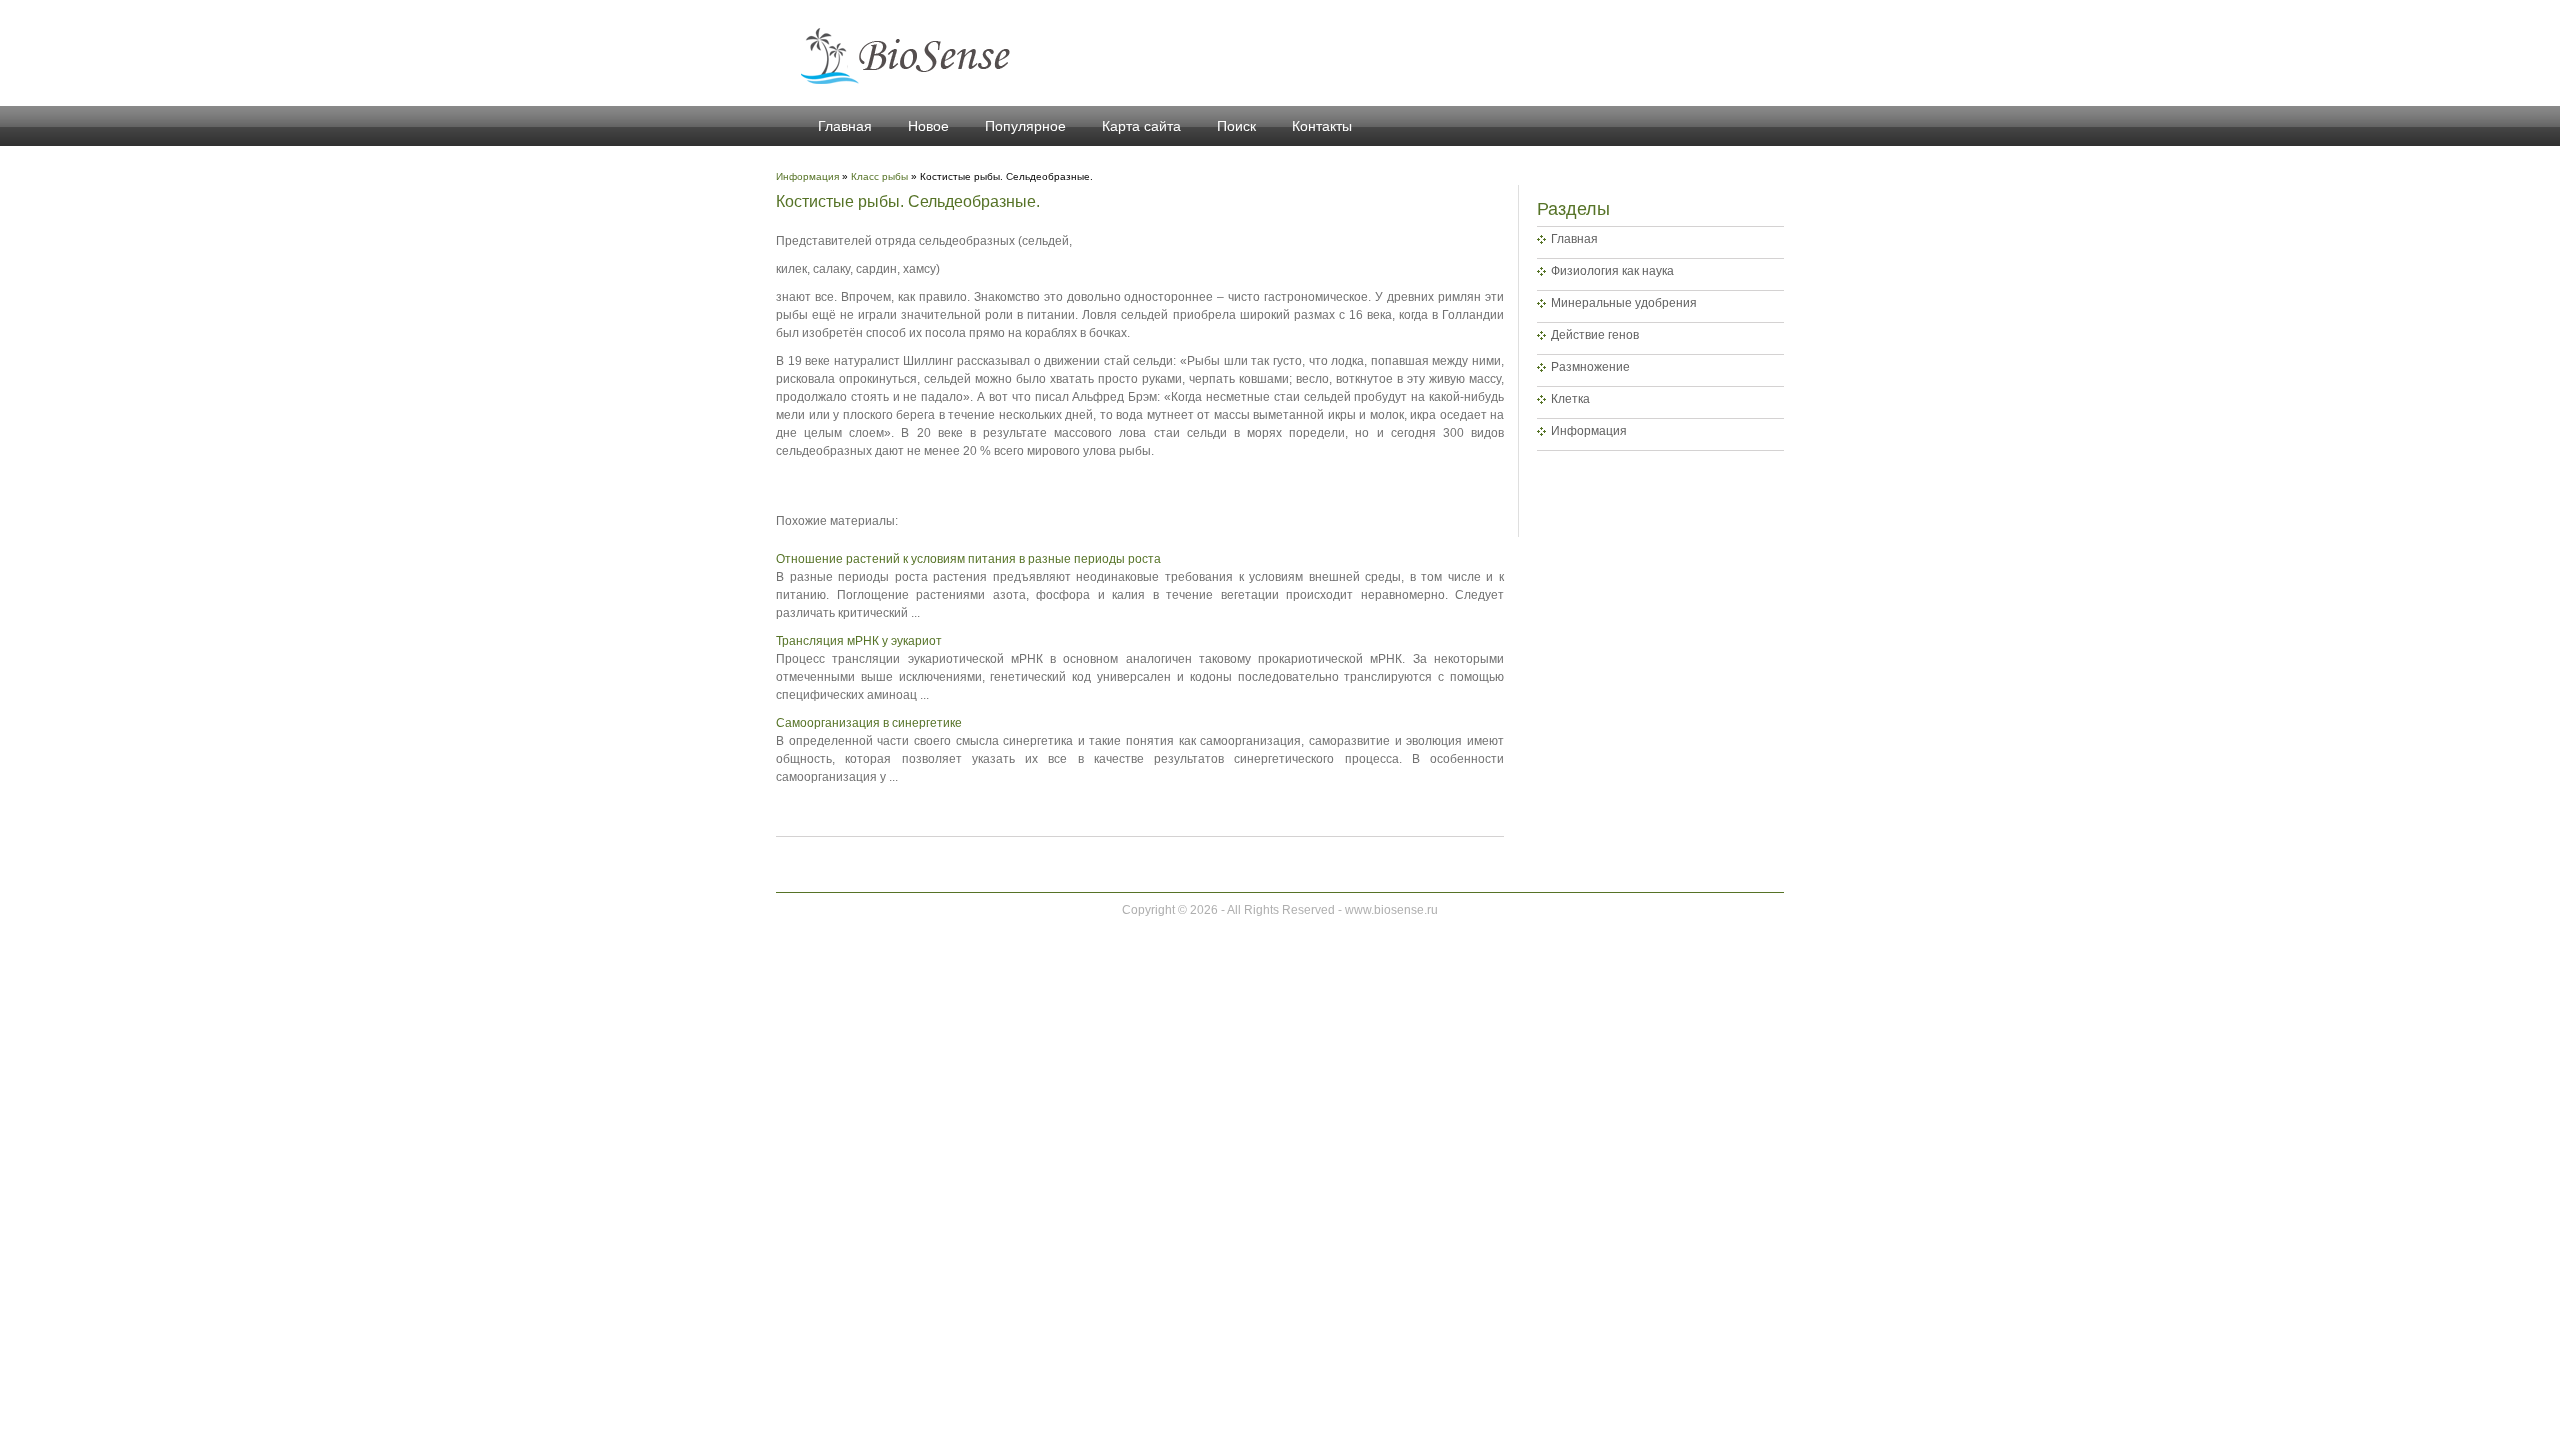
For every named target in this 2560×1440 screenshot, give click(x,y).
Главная (845, 126)
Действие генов (1595, 335)
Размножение (1590, 367)
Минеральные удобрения (1624, 303)
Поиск (1236, 126)
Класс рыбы (879, 176)
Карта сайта (1141, 126)
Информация (1589, 431)
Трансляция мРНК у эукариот (859, 641)
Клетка (1570, 399)
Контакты (1322, 126)
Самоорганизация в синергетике (869, 723)
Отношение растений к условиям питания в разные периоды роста (968, 559)
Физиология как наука (1612, 271)
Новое (928, 126)
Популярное (1025, 126)
